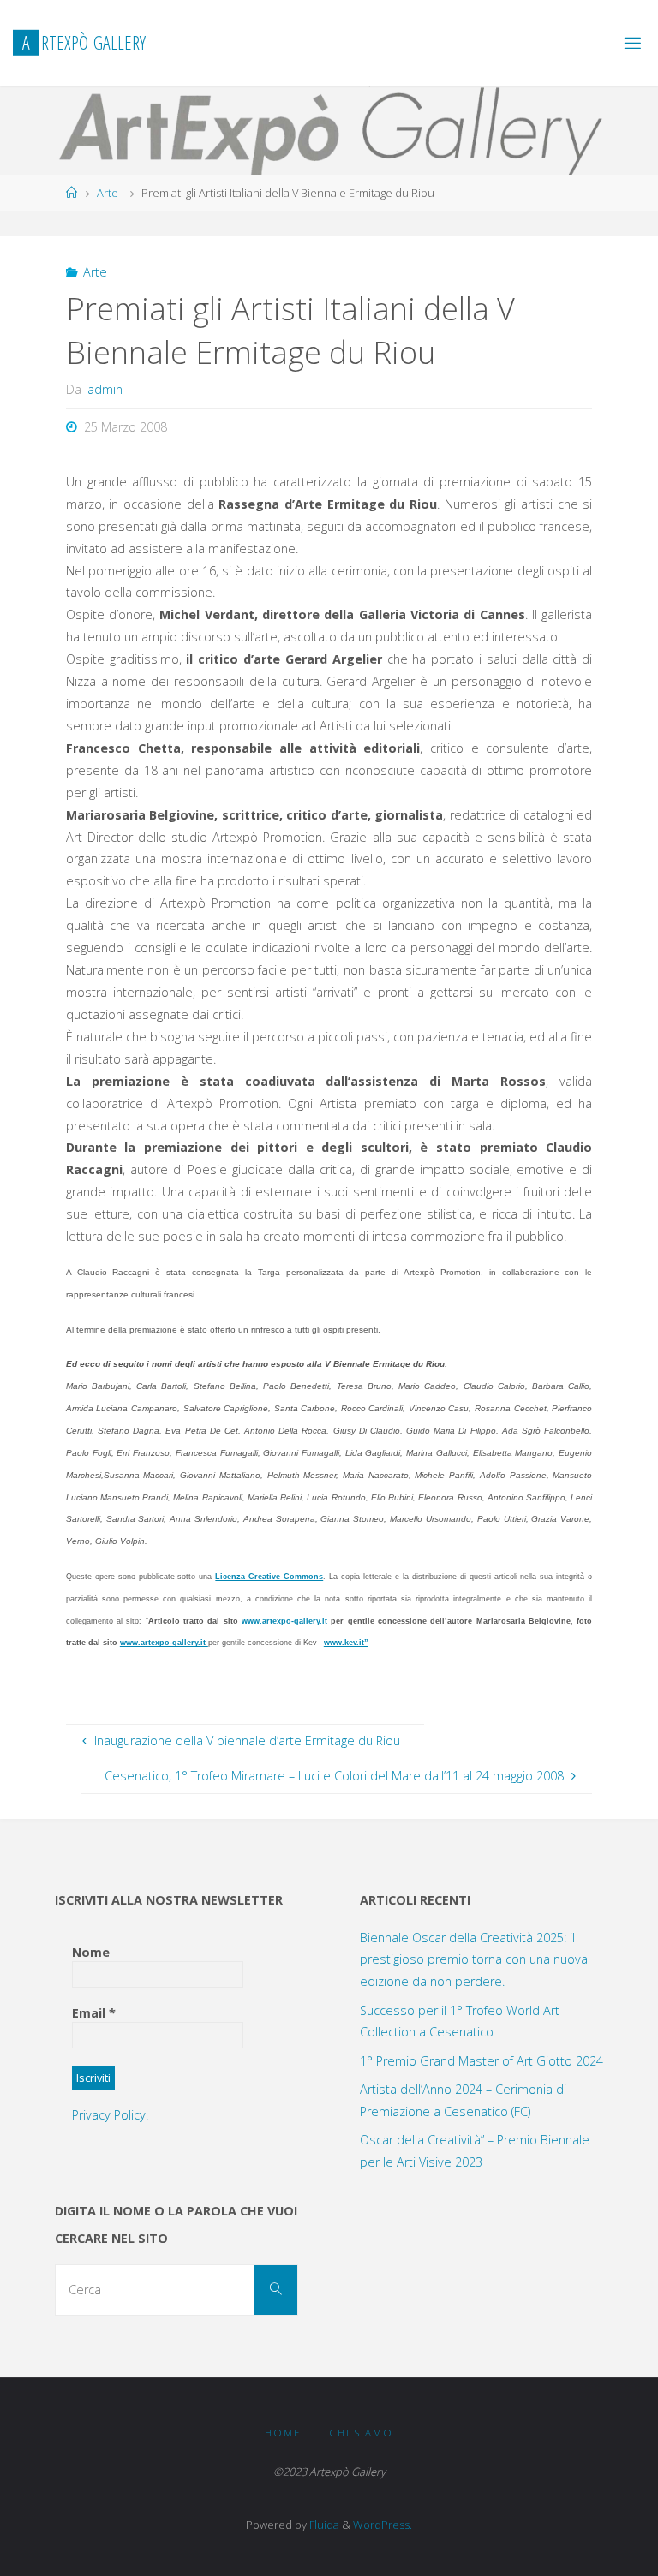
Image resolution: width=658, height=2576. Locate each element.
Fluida (323, 2525)
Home (283, 2433)
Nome (91, 1952)
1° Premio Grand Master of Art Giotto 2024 (482, 2061)
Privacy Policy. (110, 2115)
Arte (108, 193)
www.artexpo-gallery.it (284, 1621)
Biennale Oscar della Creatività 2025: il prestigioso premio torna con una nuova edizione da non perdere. (474, 1960)
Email (94, 2013)
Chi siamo (361, 2433)
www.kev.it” (346, 1643)
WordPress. (383, 2525)
